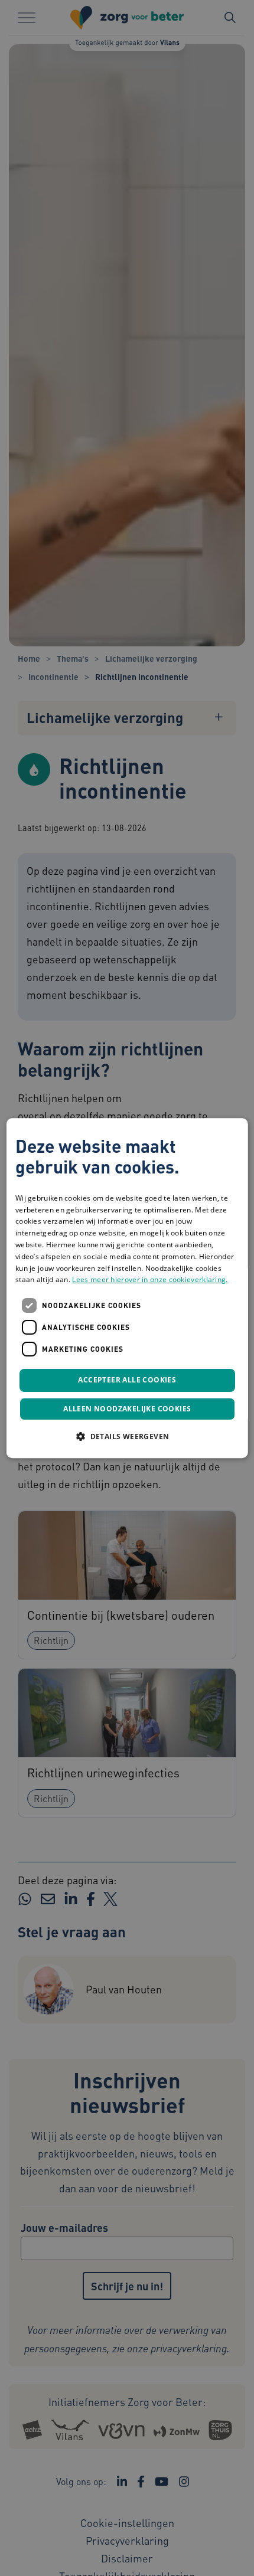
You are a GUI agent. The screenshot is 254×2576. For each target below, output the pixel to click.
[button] (127, 1436)
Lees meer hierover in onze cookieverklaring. (150, 1280)
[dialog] (127, 1288)
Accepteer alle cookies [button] (127, 1380)
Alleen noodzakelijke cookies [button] (127, 1409)
